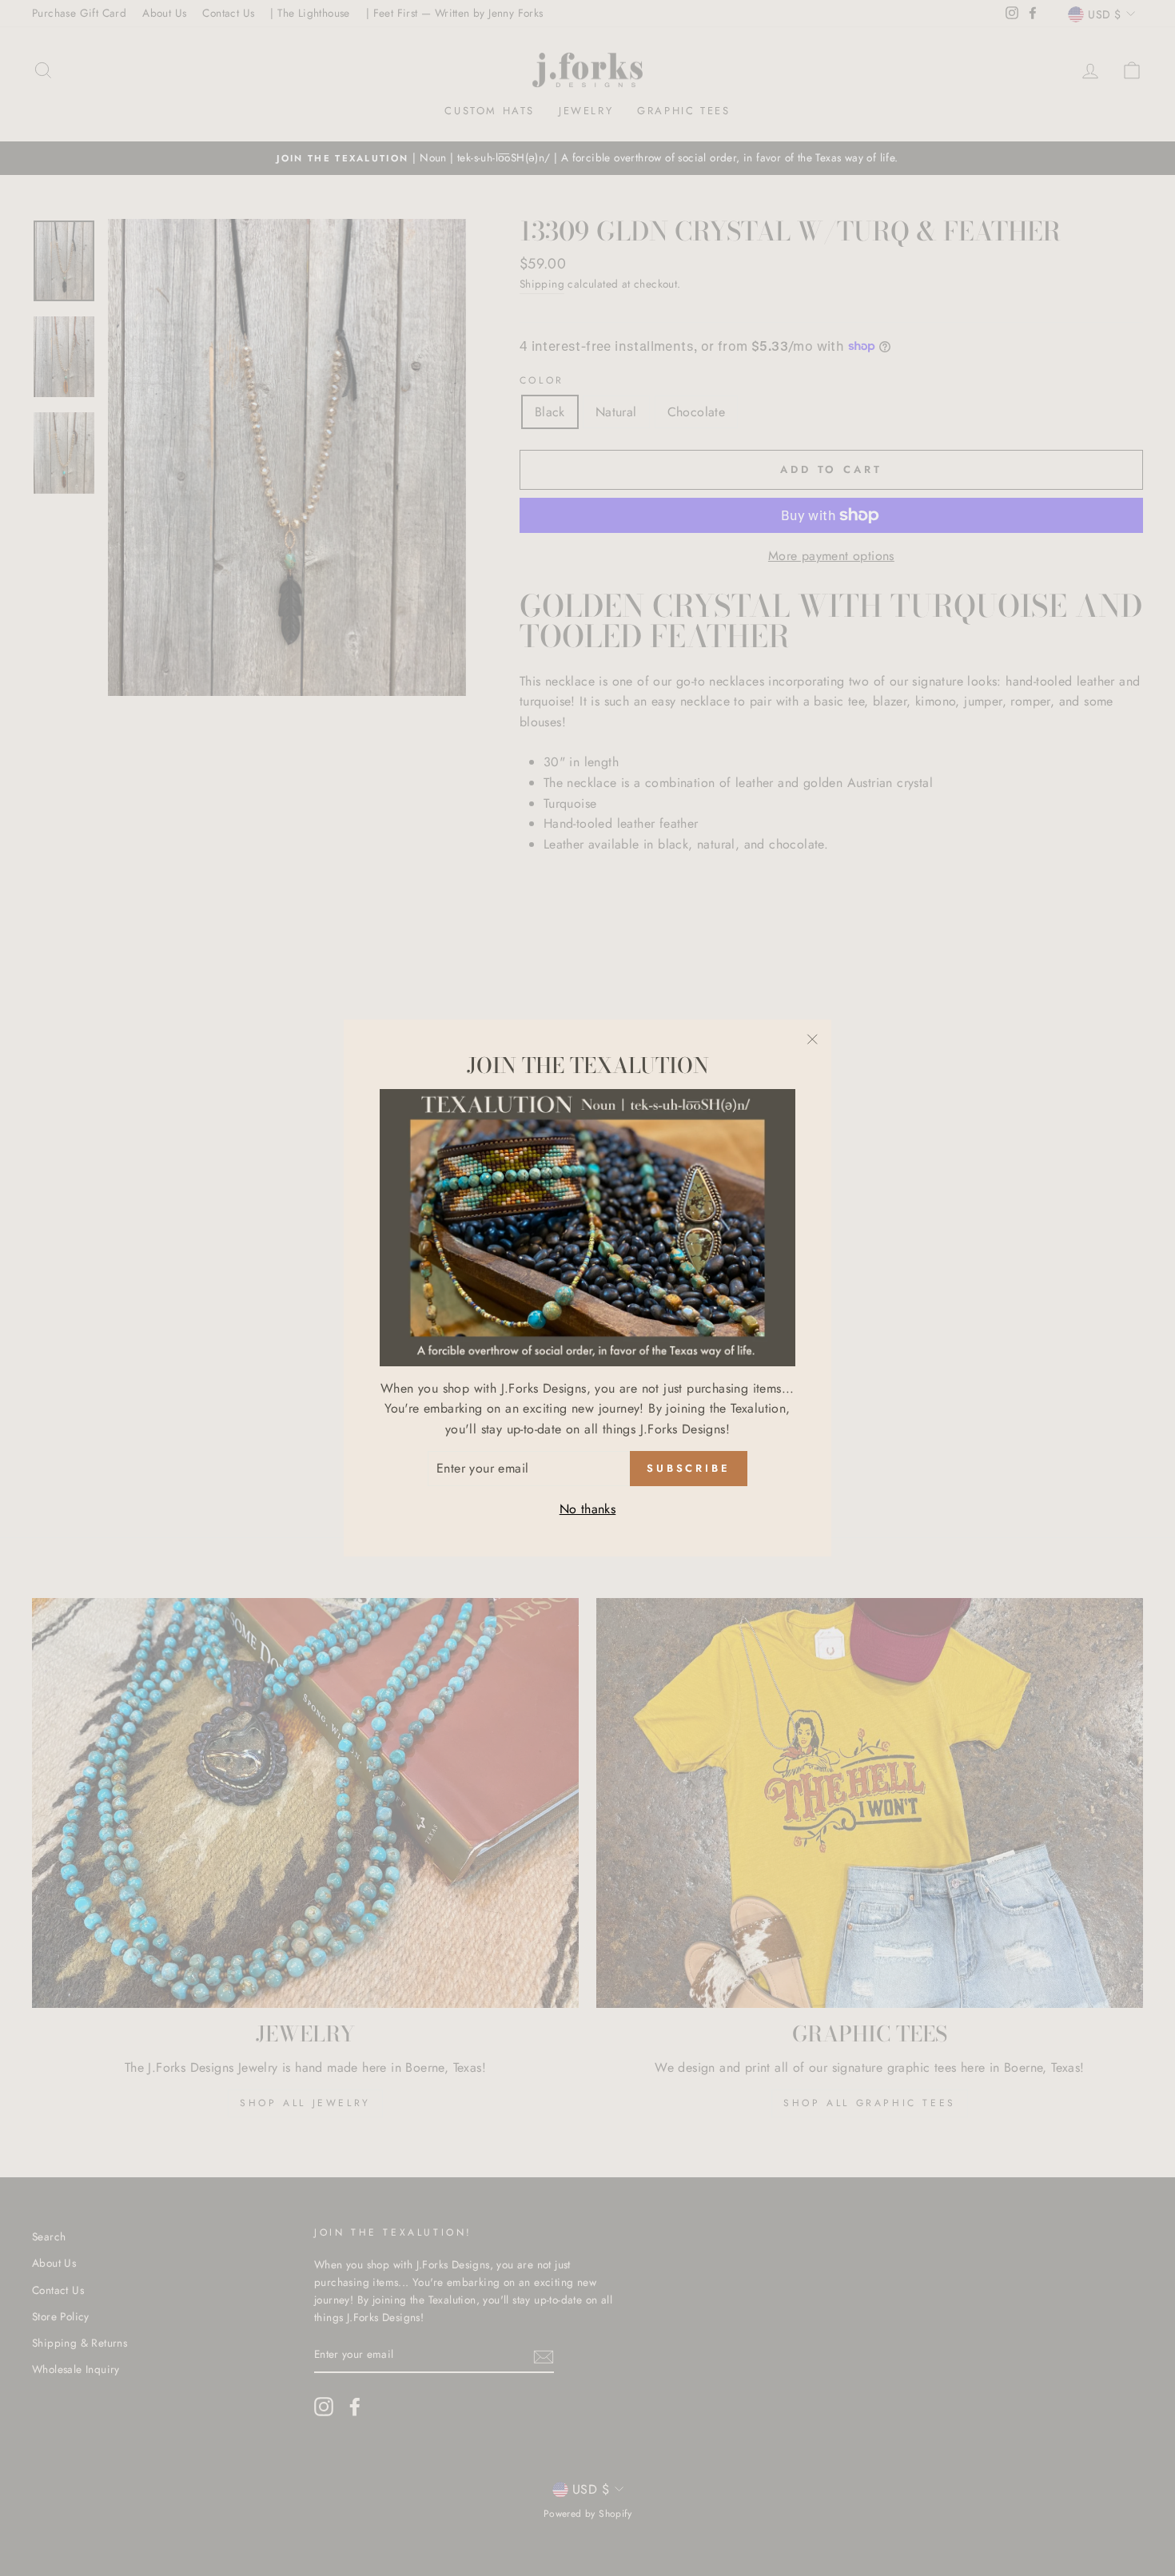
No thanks (588, 1509)
